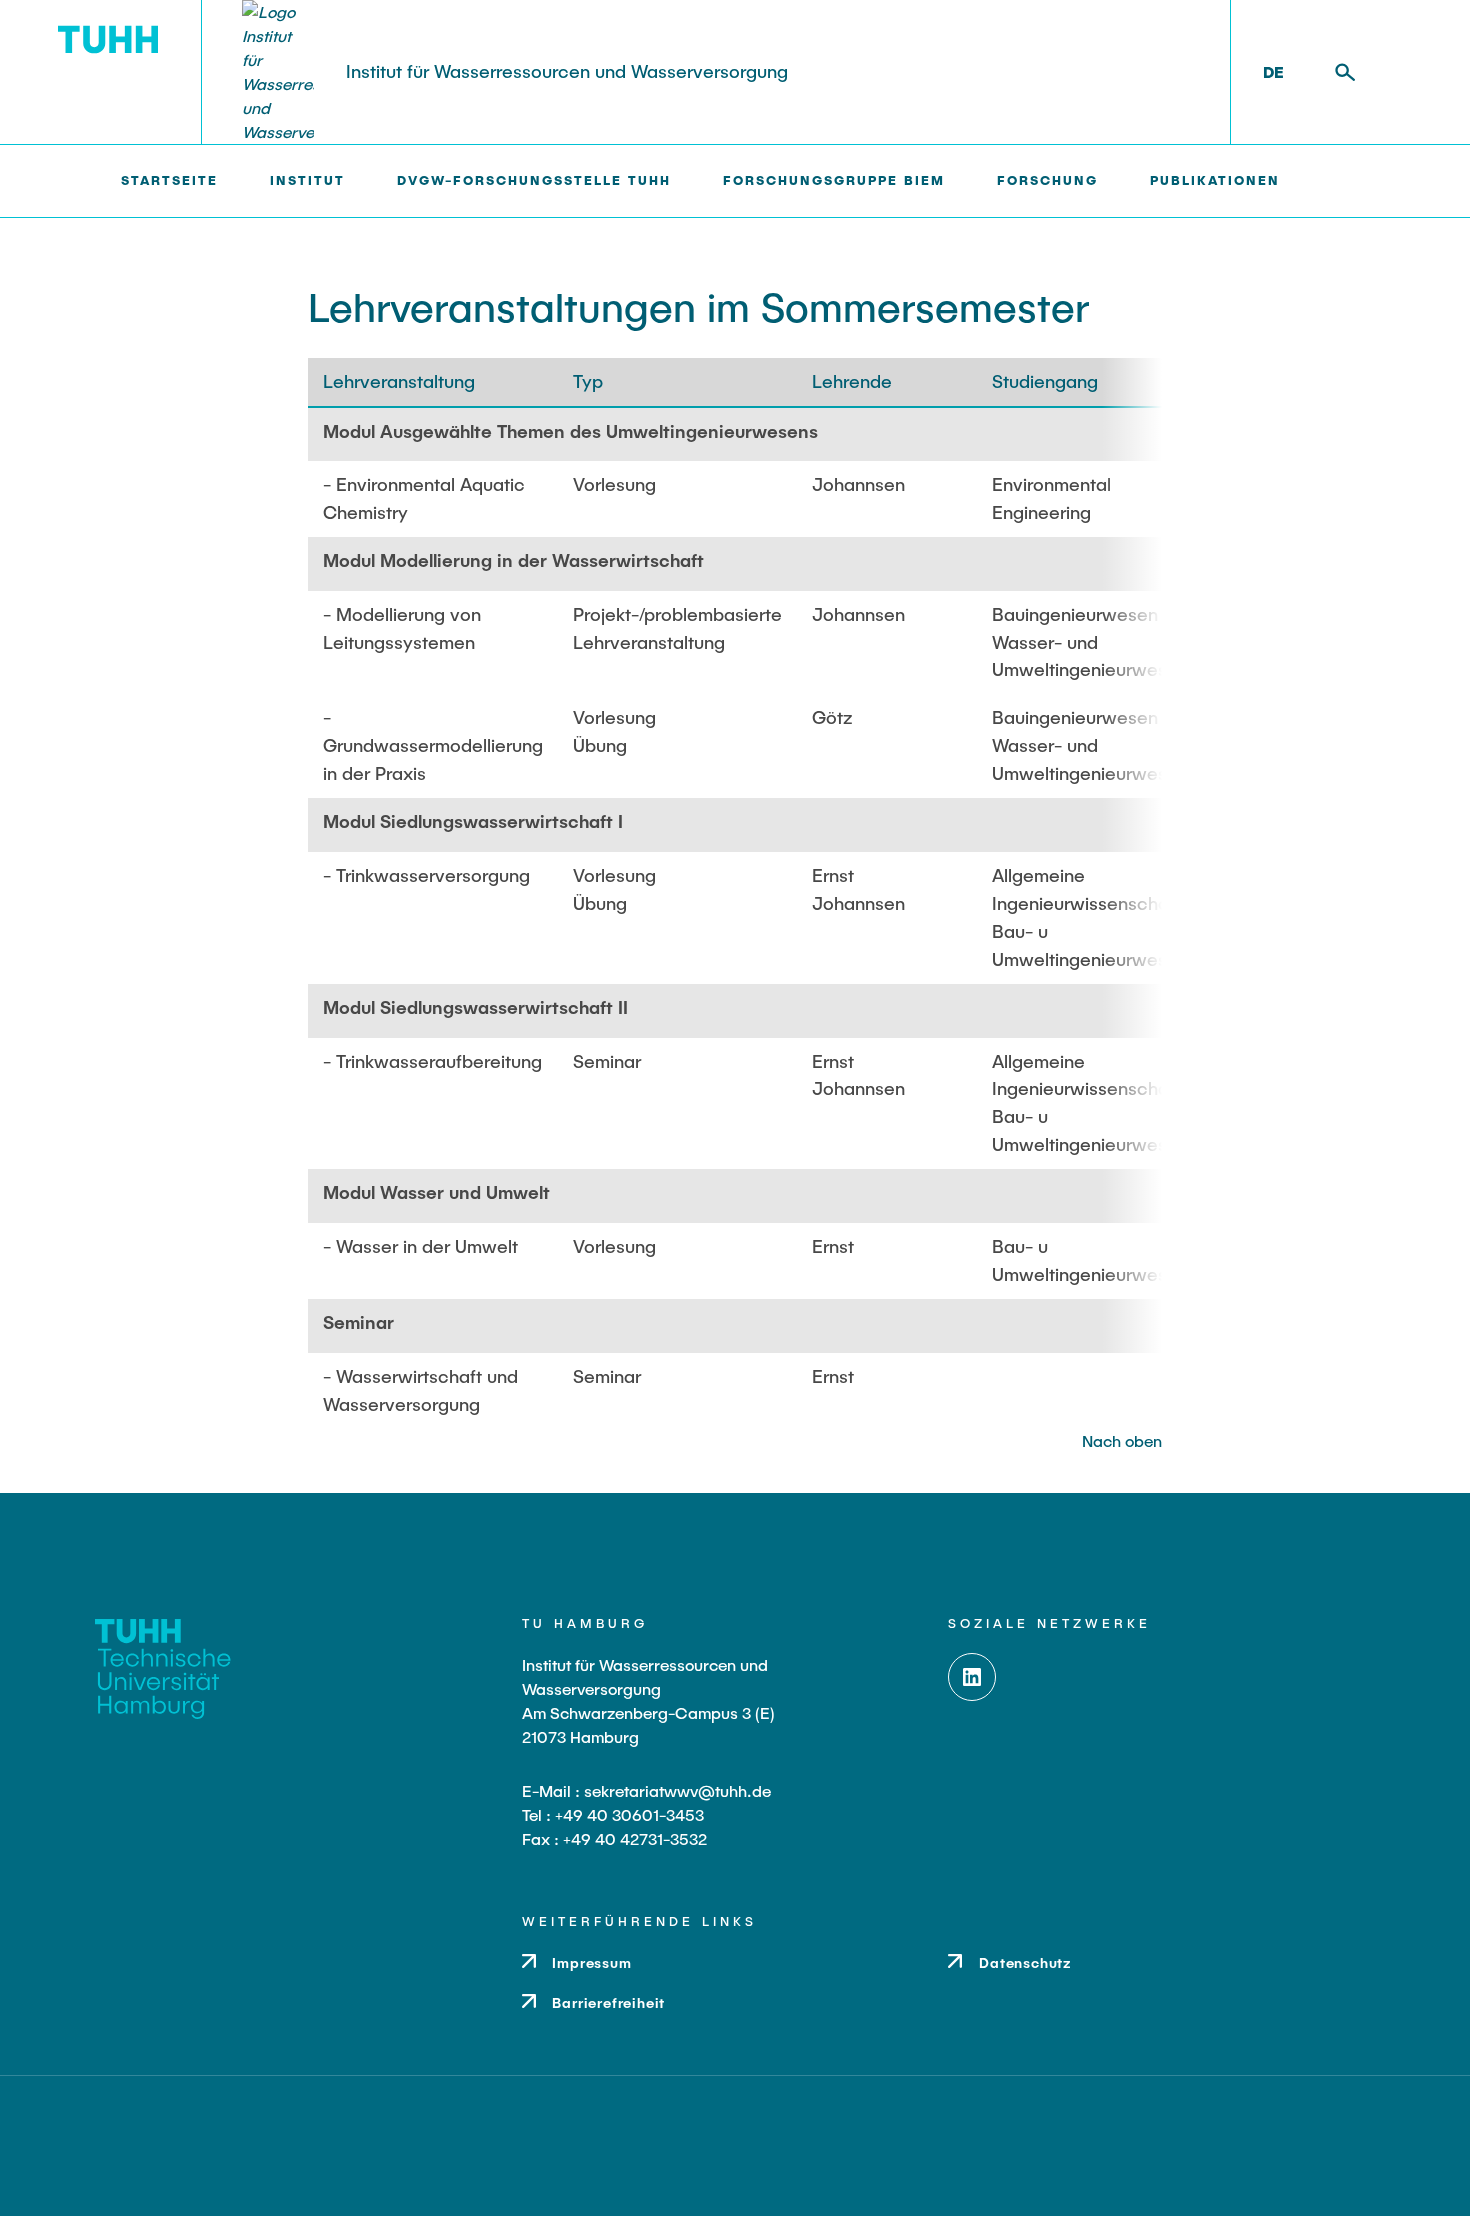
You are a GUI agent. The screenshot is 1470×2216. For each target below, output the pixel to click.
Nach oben (1122, 1440)
